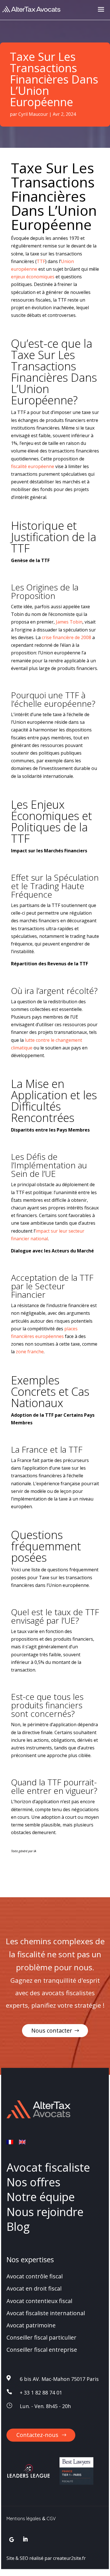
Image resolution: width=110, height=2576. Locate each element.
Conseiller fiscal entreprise (42, 2350)
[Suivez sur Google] (12, 2540)
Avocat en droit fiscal (34, 2288)
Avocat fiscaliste (48, 2167)
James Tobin (69, 622)
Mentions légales (24, 2519)
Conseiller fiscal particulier (41, 2337)
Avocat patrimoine (31, 2325)
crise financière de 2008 (66, 637)
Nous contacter (52, 2030)
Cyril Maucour (33, 114)
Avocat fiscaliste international (46, 2313)
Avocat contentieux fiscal (39, 2301)
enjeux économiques (33, 277)
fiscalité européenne (33, 466)
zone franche (30, 1352)
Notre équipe (41, 2197)
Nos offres (33, 2182)
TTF (41, 261)
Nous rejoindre (45, 2211)
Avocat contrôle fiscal (35, 2276)
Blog (18, 2226)
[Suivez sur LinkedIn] (25, 2539)
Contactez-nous (37, 2435)
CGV (51, 2519)
